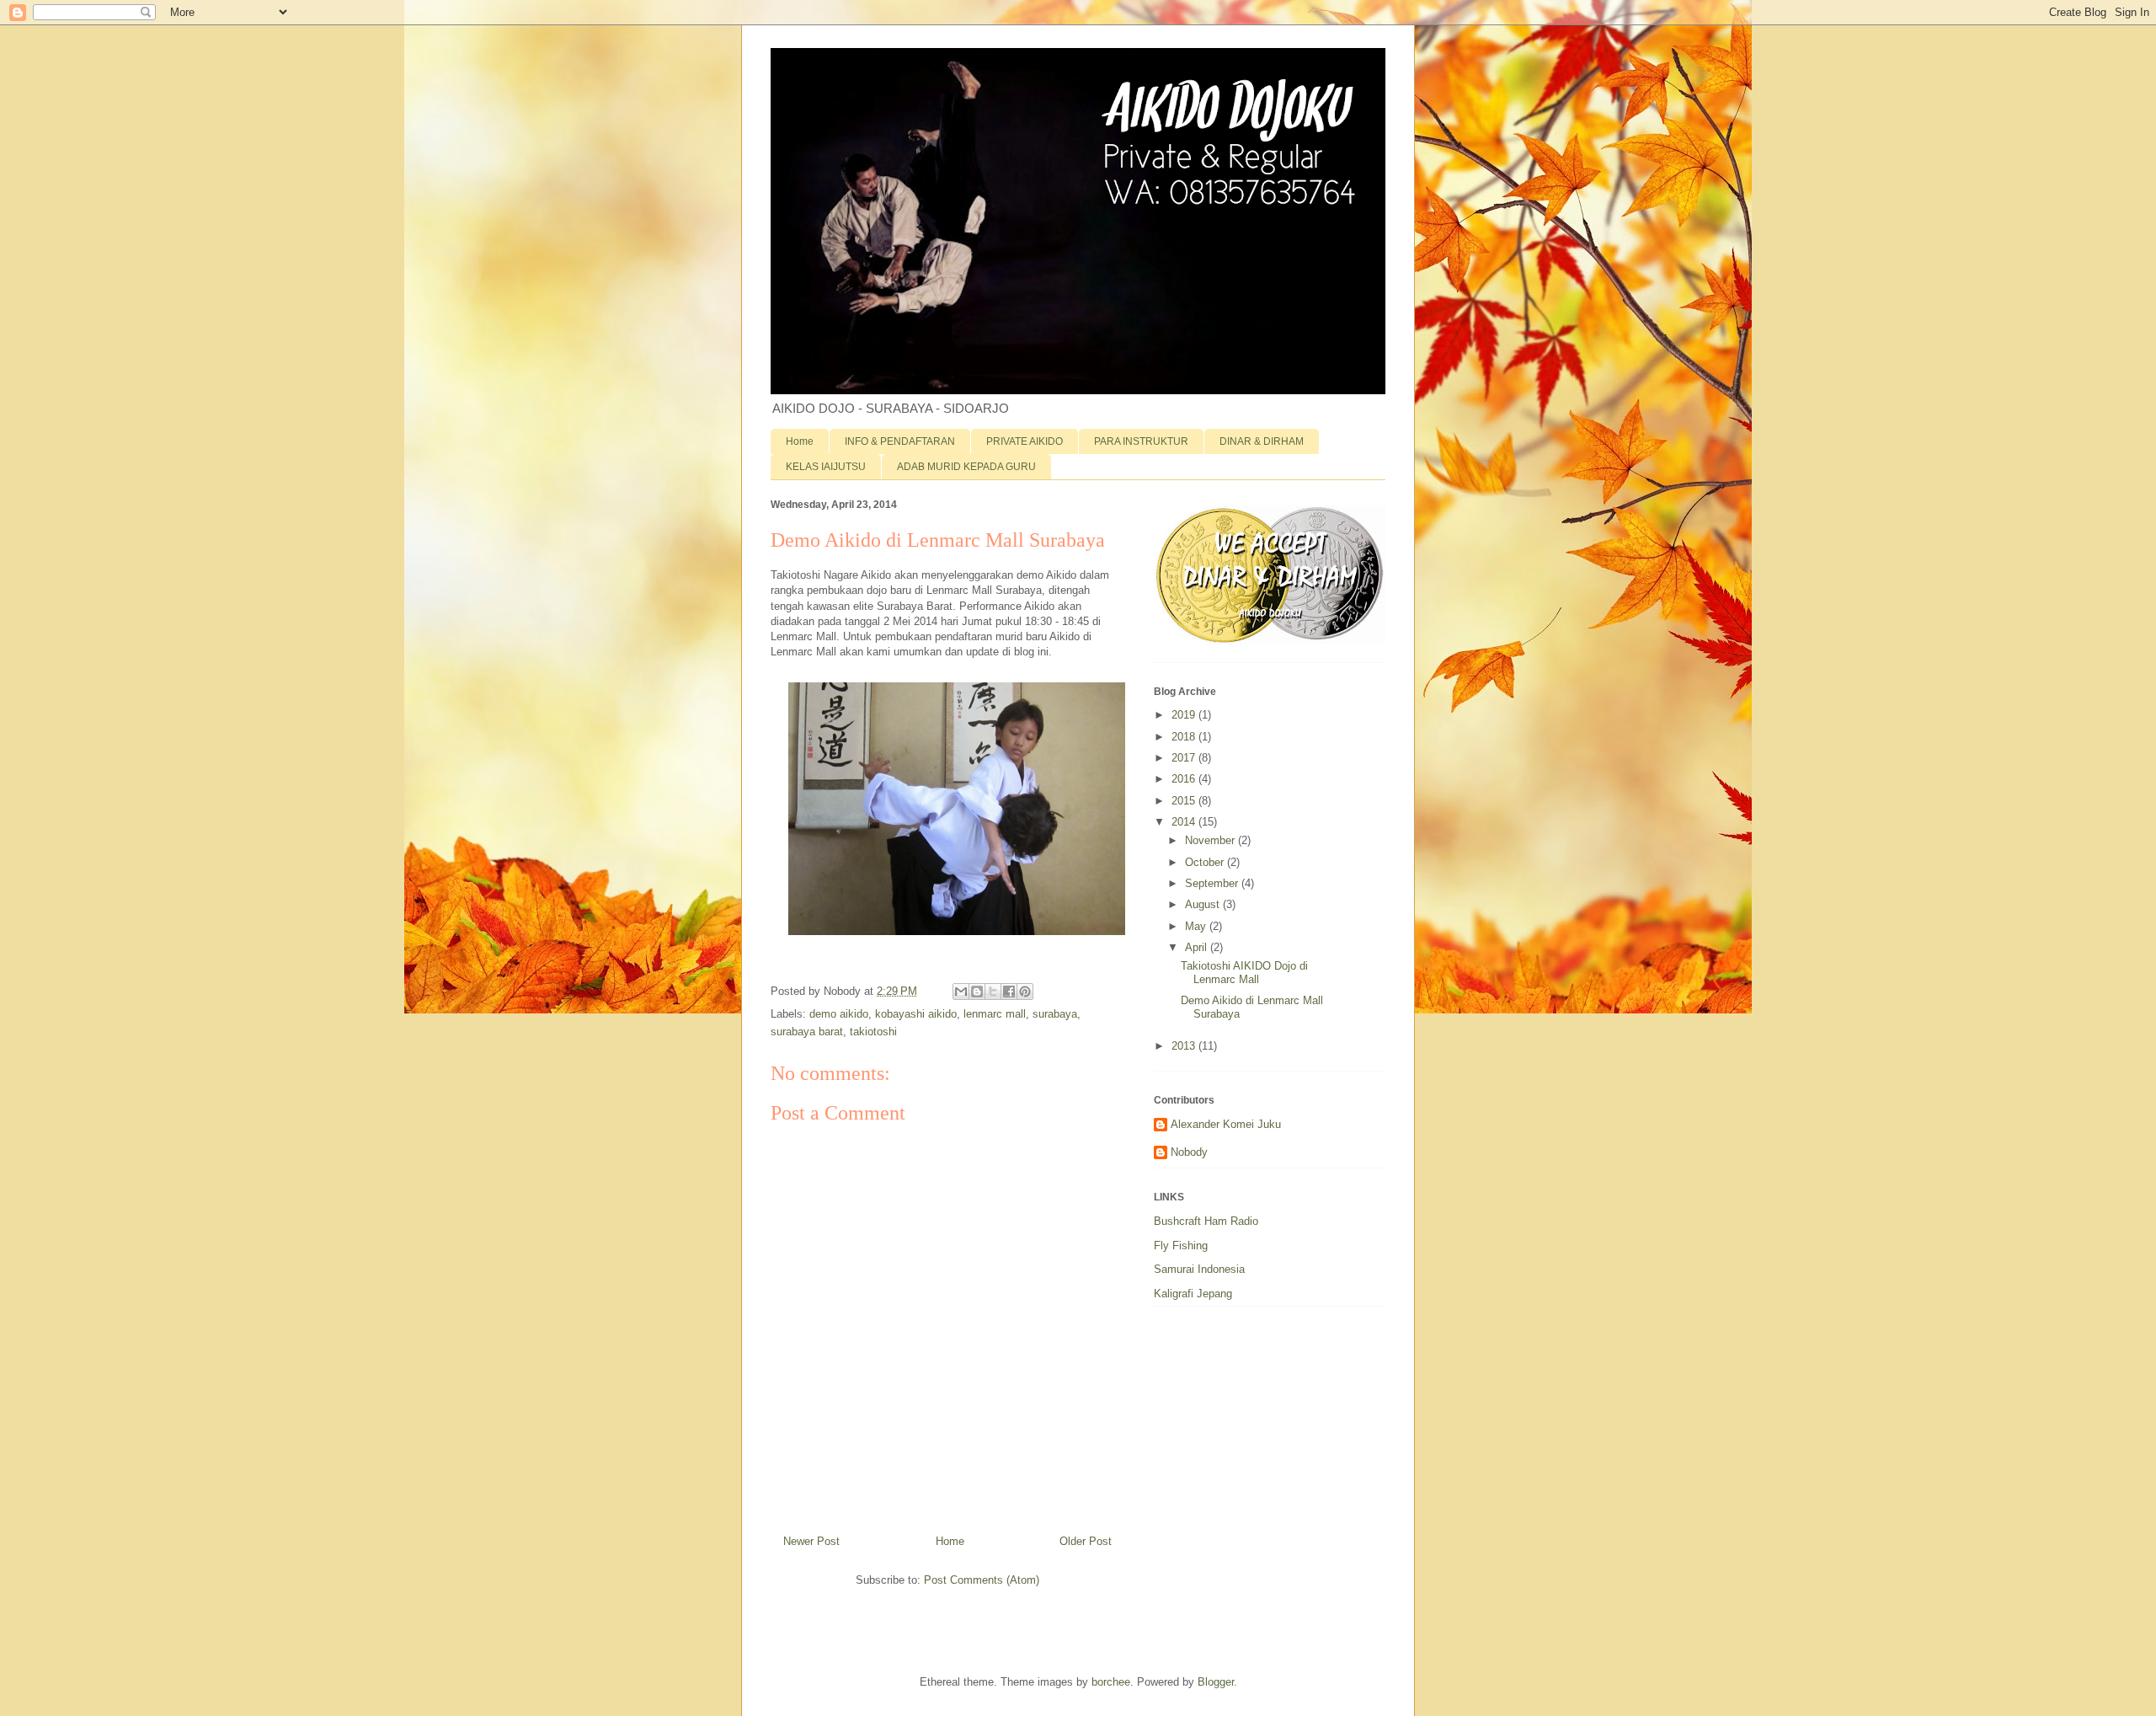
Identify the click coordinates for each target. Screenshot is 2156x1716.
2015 (1185, 801)
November (1211, 840)
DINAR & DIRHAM (1262, 441)
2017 (1185, 758)
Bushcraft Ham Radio (1206, 1221)
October (1206, 862)
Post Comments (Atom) (982, 1580)
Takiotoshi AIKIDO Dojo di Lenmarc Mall (1244, 973)
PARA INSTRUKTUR (1141, 441)
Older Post (1086, 1541)
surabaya (1055, 1014)
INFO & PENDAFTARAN (900, 441)
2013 (1185, 1046)
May (1197, 926)
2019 (1185, 715)
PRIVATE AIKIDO (1025, 441)
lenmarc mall (995, 1014)
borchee (1111, 1682)
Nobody (1189, 1152)
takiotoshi (873, 1032)
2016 (1185, 779)
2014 (1185, 822)
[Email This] (961, 992)
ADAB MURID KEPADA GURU (966, 467)
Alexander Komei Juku (1226, 1124)
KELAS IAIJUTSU (826, 467)
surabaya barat (807, 1032)
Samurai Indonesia (1199, 1269)
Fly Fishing (1181, 1246)
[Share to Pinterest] (1025, 992)
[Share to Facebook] (1009, 992)
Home (800, 441)
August (1204, 904)
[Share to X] (993, 992)
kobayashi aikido (916, 1014)
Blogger (1216, 1682)
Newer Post (811, 1541)
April (1198, 947)
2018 (1185, 737)
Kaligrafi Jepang (1193, 1294)
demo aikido (839, 1014)
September (1213, 883)
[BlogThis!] (977, 992)
